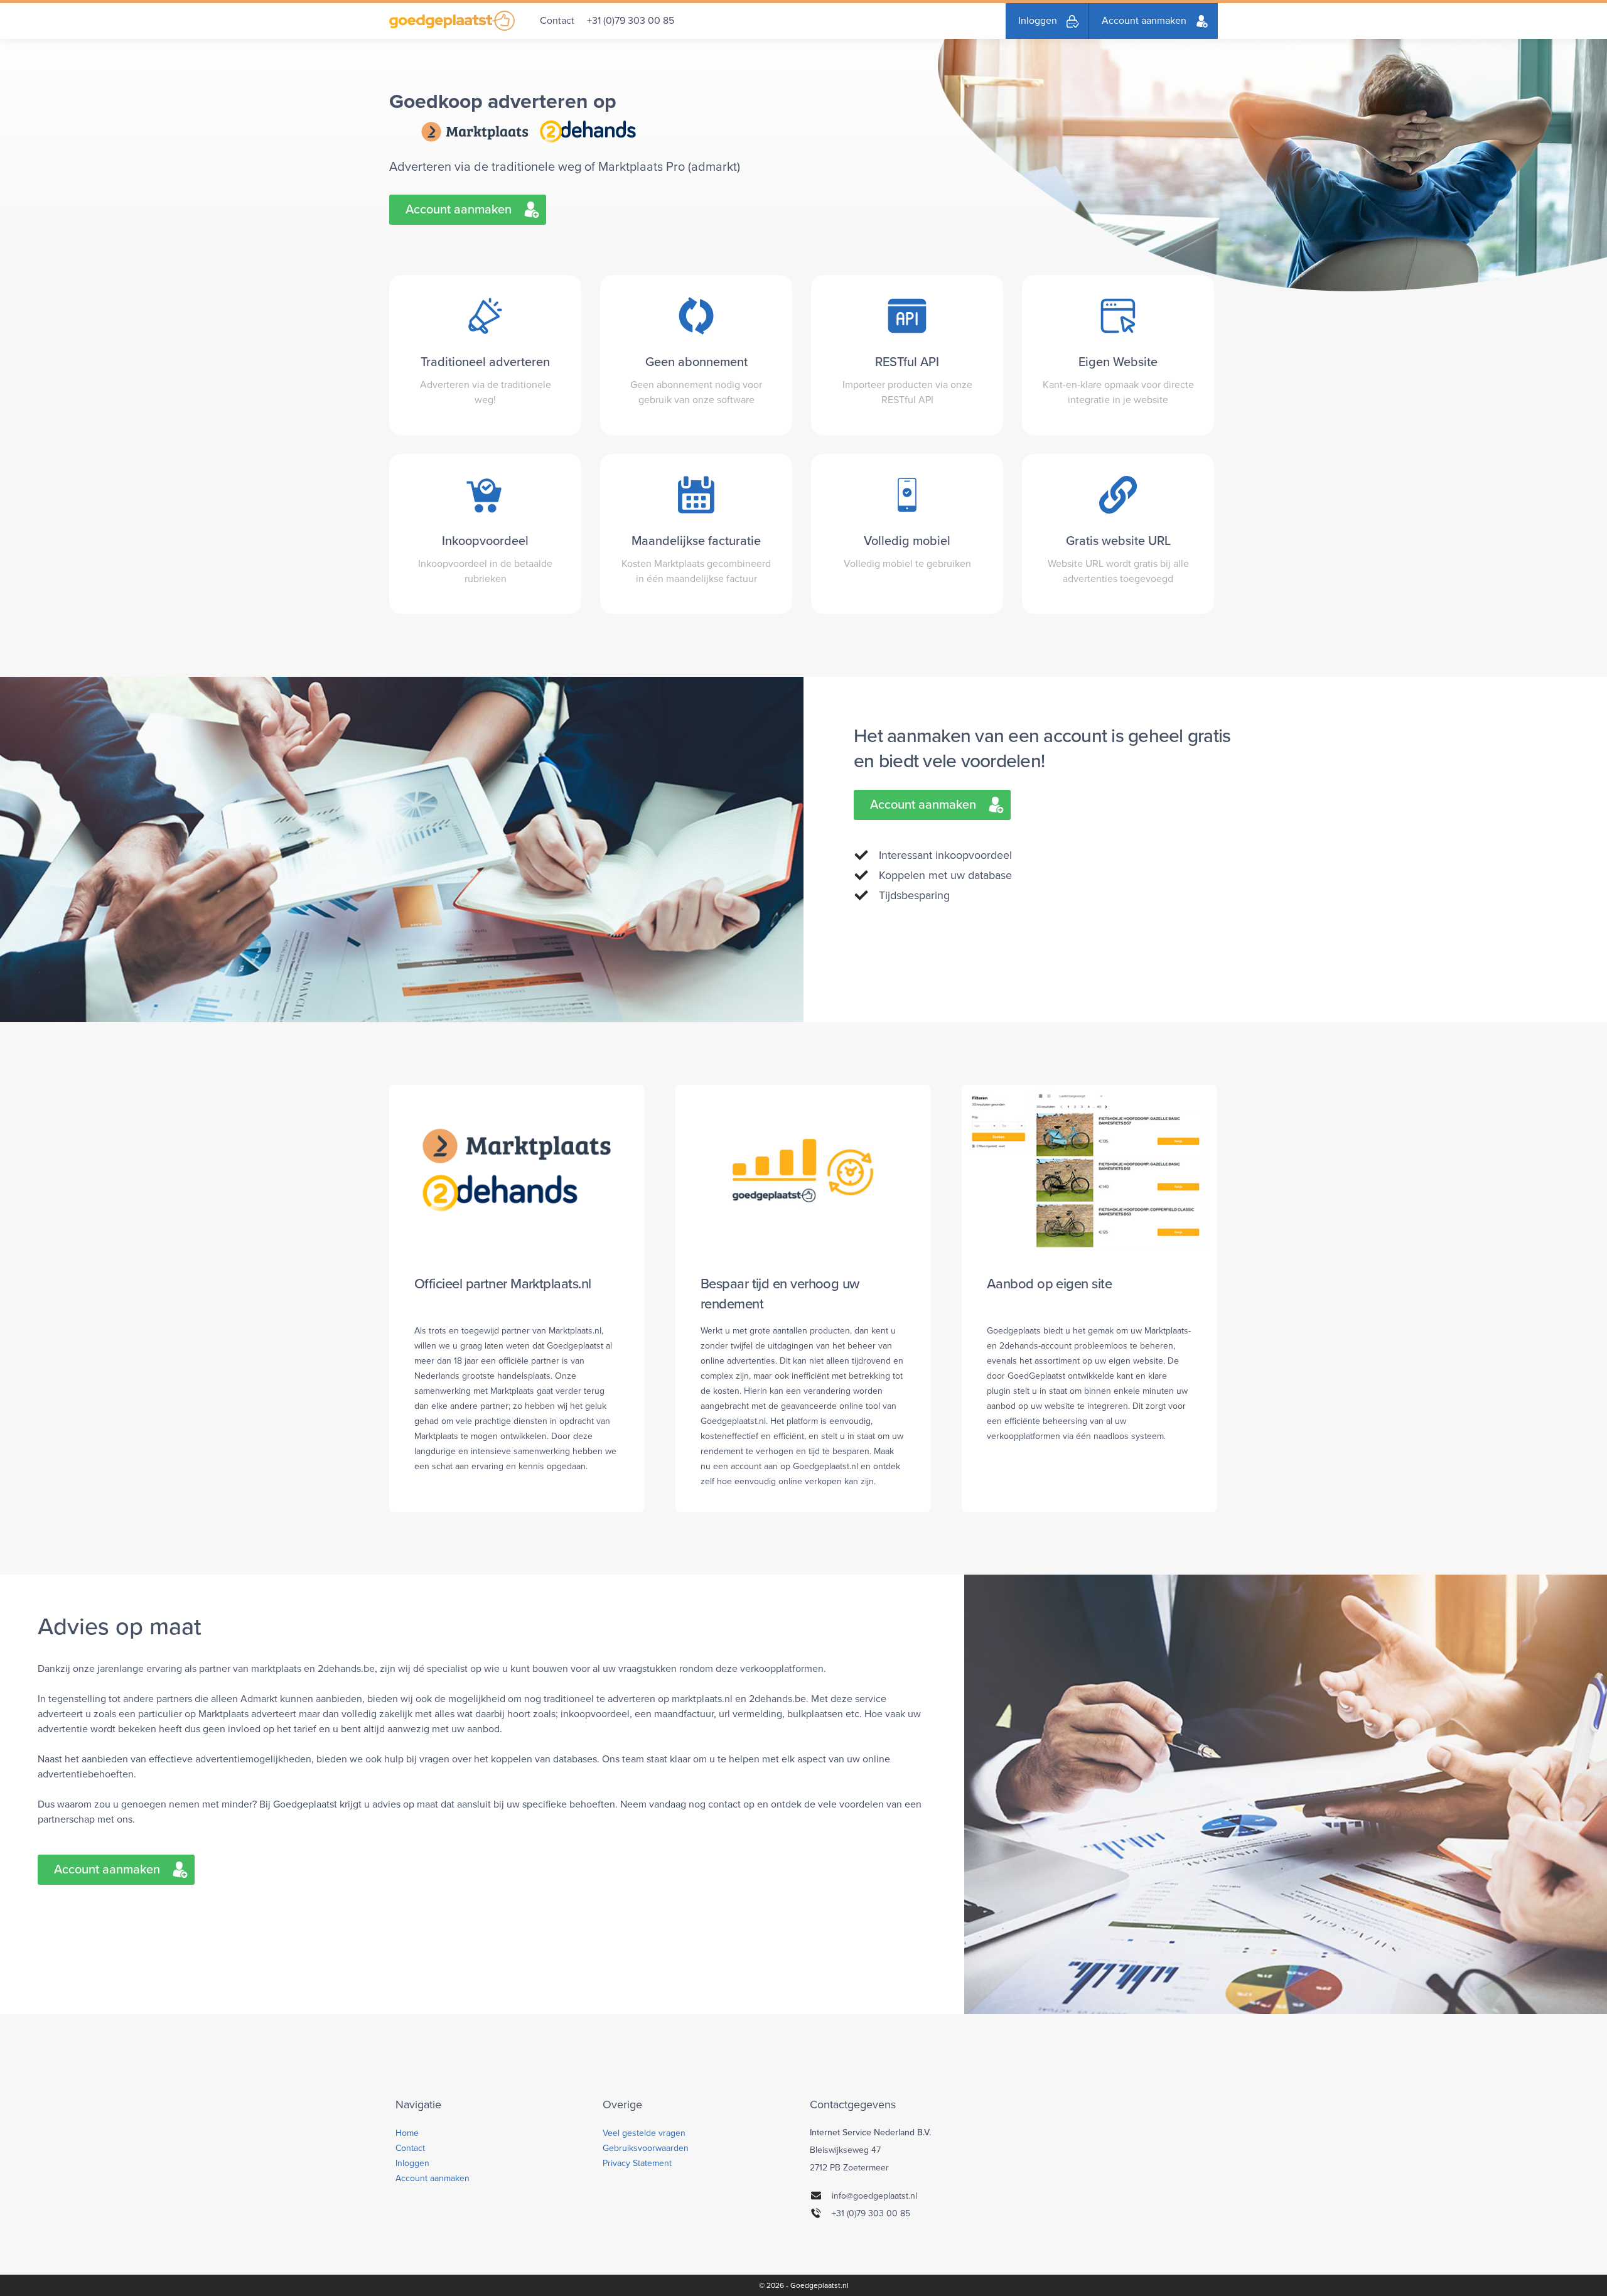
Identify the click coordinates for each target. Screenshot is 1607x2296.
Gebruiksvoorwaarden (646, 2148)
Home (407, 2133)
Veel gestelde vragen (644, 2133)
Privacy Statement (637, 2163)
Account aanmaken (1144, 21)
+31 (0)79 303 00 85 (631, 21)
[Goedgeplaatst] (452, 21)
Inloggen (1038, 21)
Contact (557, 21)
